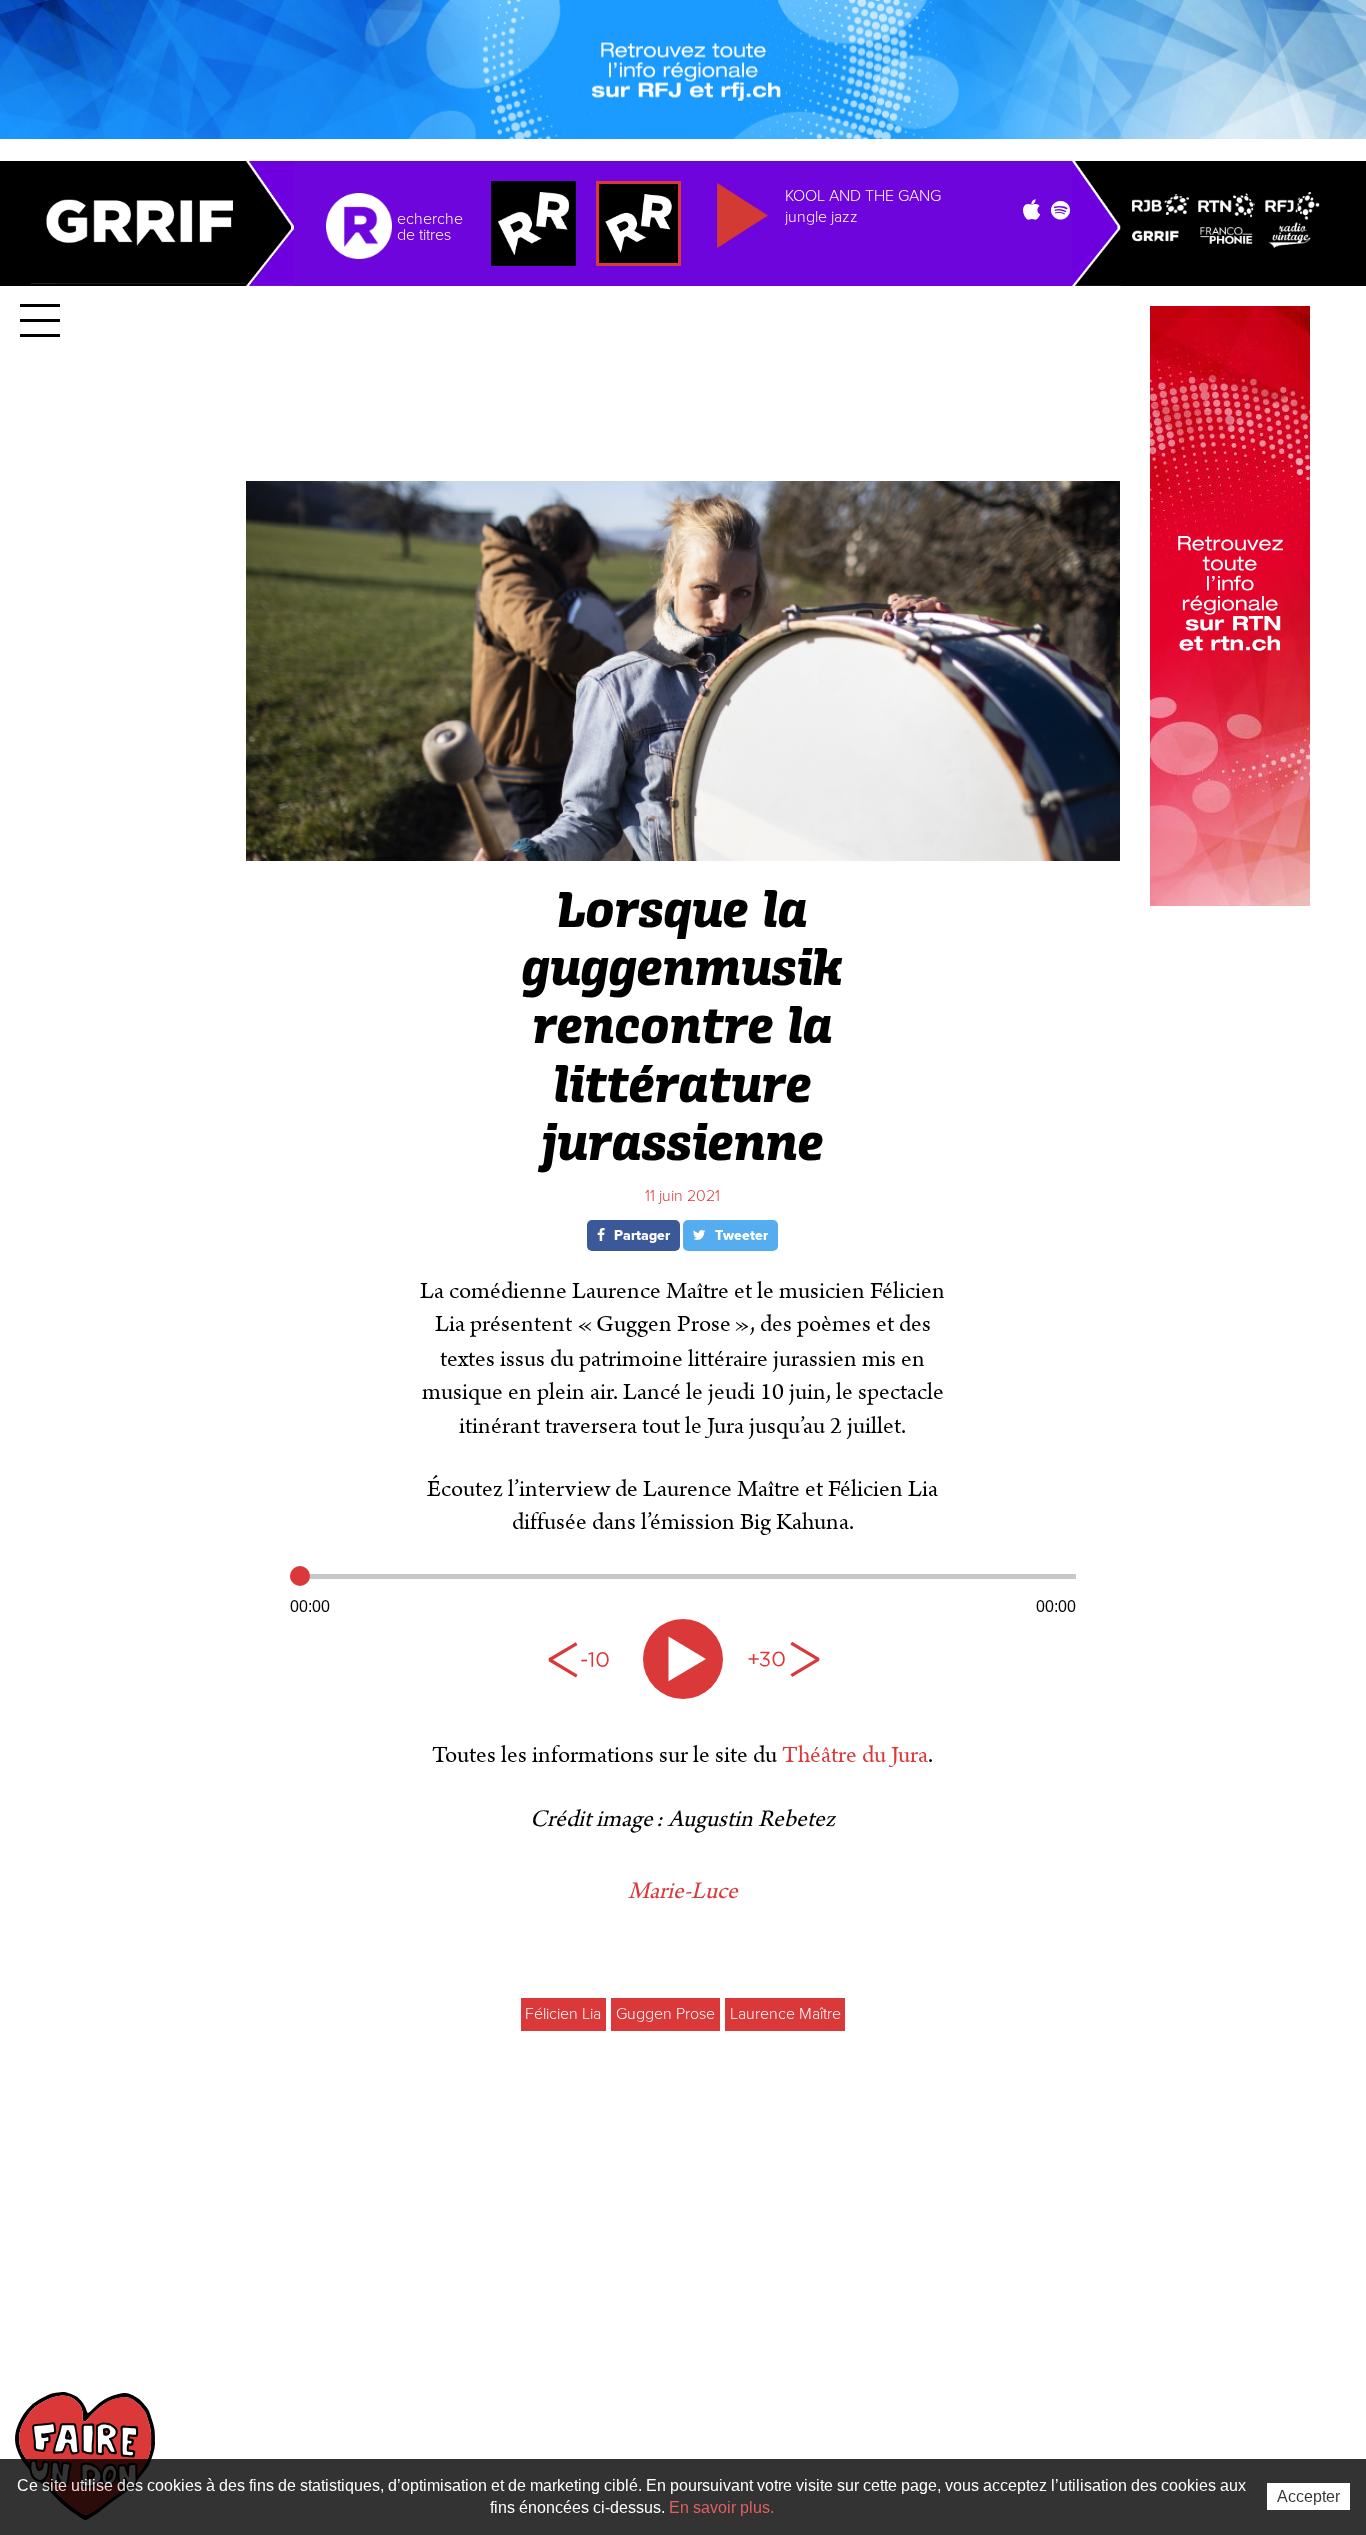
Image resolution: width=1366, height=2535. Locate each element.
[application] (683, 1589)
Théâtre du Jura (855, 1755)
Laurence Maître (785, 2014)
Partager (640, 1235)
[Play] (683, 1659)
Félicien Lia (563, 2014)
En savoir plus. (721, 2507)
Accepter (1308, 2496)
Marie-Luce (683, 1891)
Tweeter (739, 1235)
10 (583, 1659)
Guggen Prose (665, 2014)
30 (783, 1659)
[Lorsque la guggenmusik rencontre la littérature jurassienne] (683, 852)
